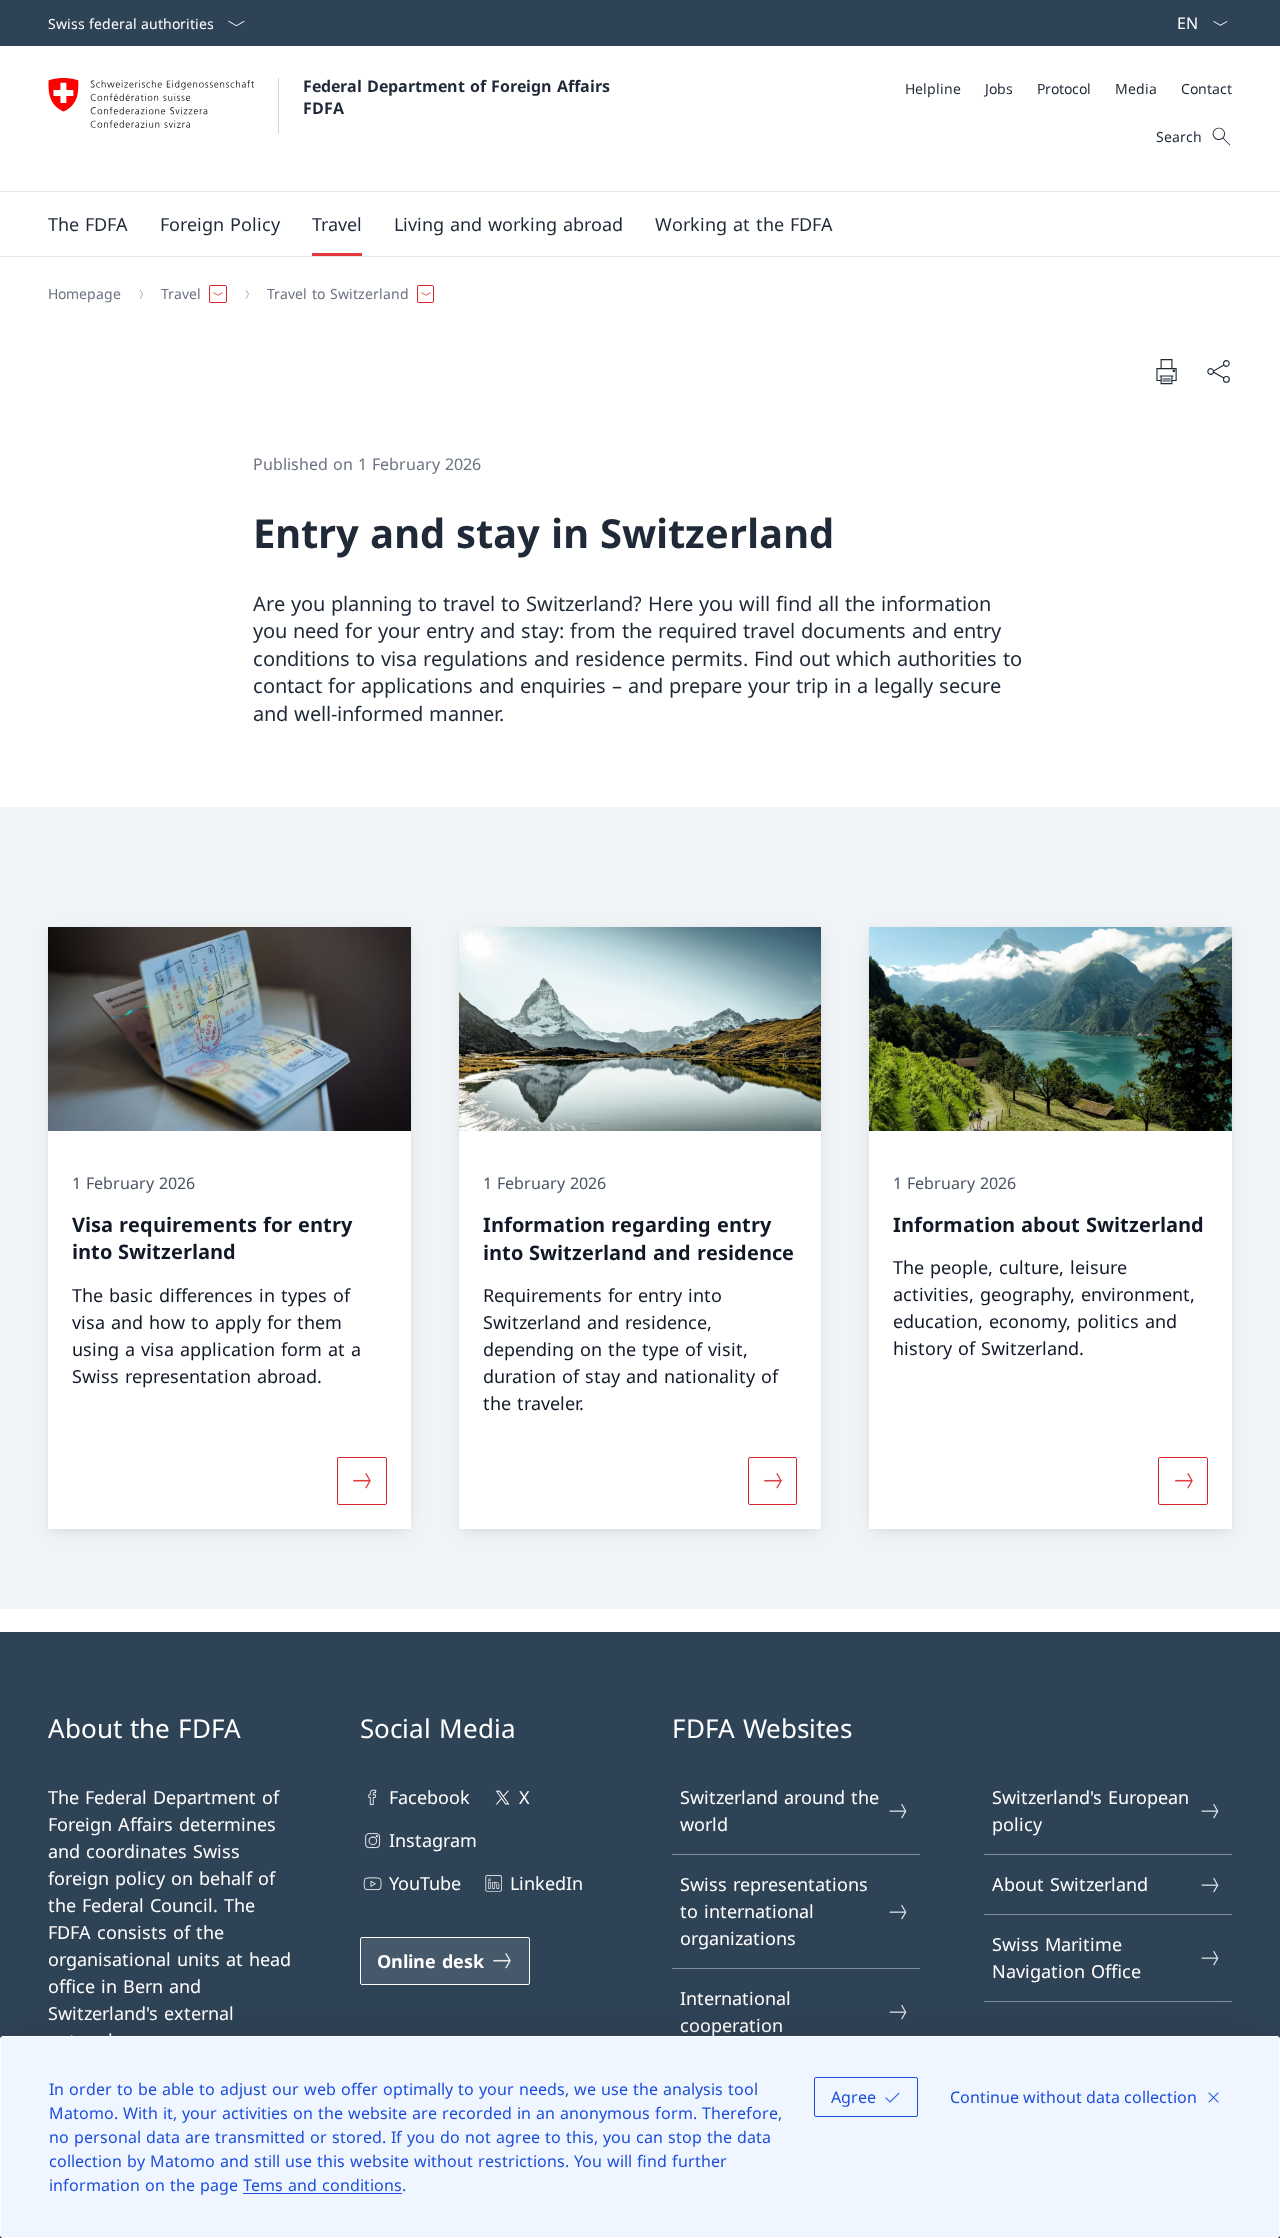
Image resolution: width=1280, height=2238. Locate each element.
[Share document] (1218, 371)
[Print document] (1166, 371)
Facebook (429, 1797)
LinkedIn (546, 1883)
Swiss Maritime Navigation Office (1066, 1957)
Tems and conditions (322, 2185)
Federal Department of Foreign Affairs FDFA (459, 97)
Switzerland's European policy (1090, 1810)
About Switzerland (1070, 1884)
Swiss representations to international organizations (774, 1911)
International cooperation (735, 2011)
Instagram (433, 1840)
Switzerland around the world (779, 1810)
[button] (88, 224)
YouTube (425, 1883)
